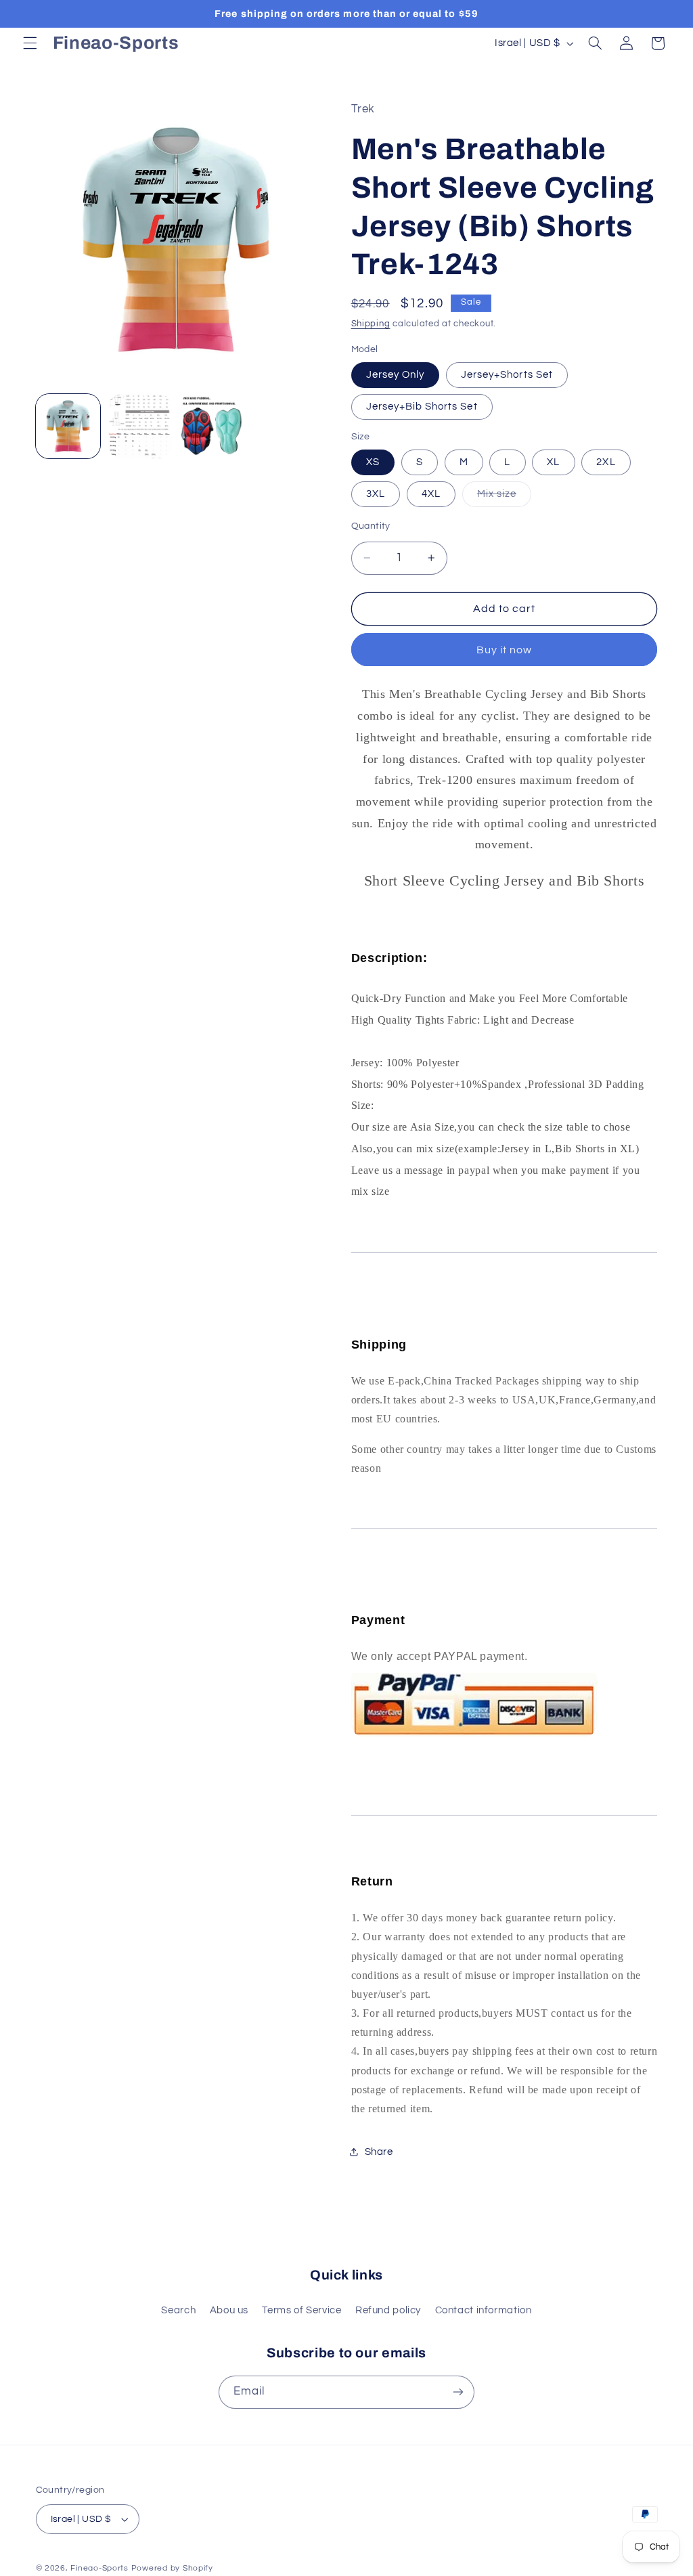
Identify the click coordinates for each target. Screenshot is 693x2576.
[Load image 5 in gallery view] (212, 427)
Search (178, 2310)
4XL (431, 494)
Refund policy (388, 2310)
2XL (606, 462)
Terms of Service (301, 2310)
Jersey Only (396, 375)
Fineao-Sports (99, 2568)
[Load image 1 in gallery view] (68, 427)
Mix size (504, 498)
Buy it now (505, 650)
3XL (376, 494)
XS (373, 462)
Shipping (371, 324)
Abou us (229, 2310)
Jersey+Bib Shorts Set (422, 407)
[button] (30, 43)
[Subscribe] (458, 2392)
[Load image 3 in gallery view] (140, 427)
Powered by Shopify (172, 2568)
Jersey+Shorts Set (507, 375)
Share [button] (379, 2152)
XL (553, 462)
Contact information (484, 2310)
